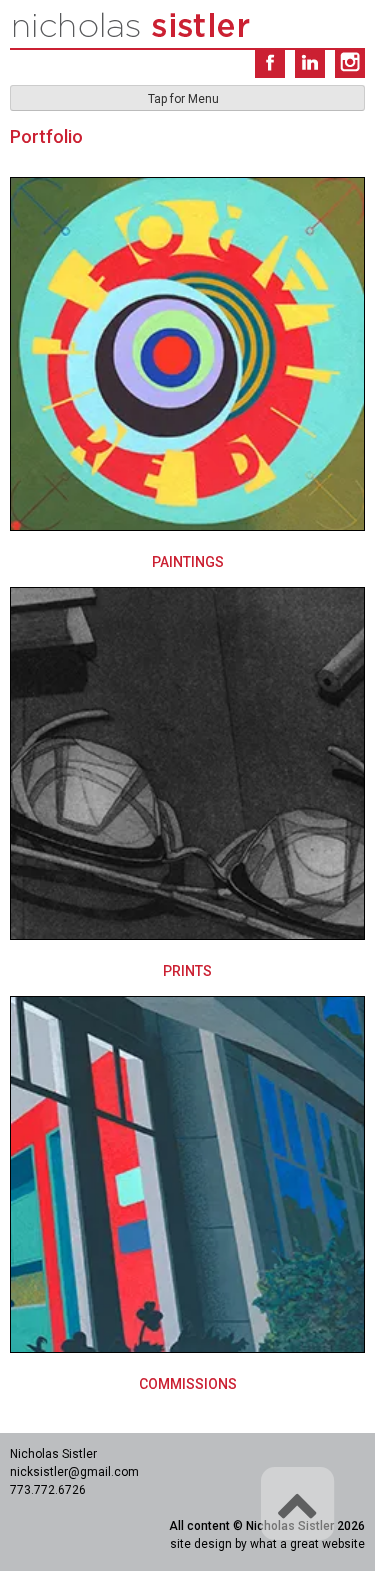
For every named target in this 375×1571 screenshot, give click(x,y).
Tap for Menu (183, 99)
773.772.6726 (48, 1490)
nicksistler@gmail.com (74, 1472)
